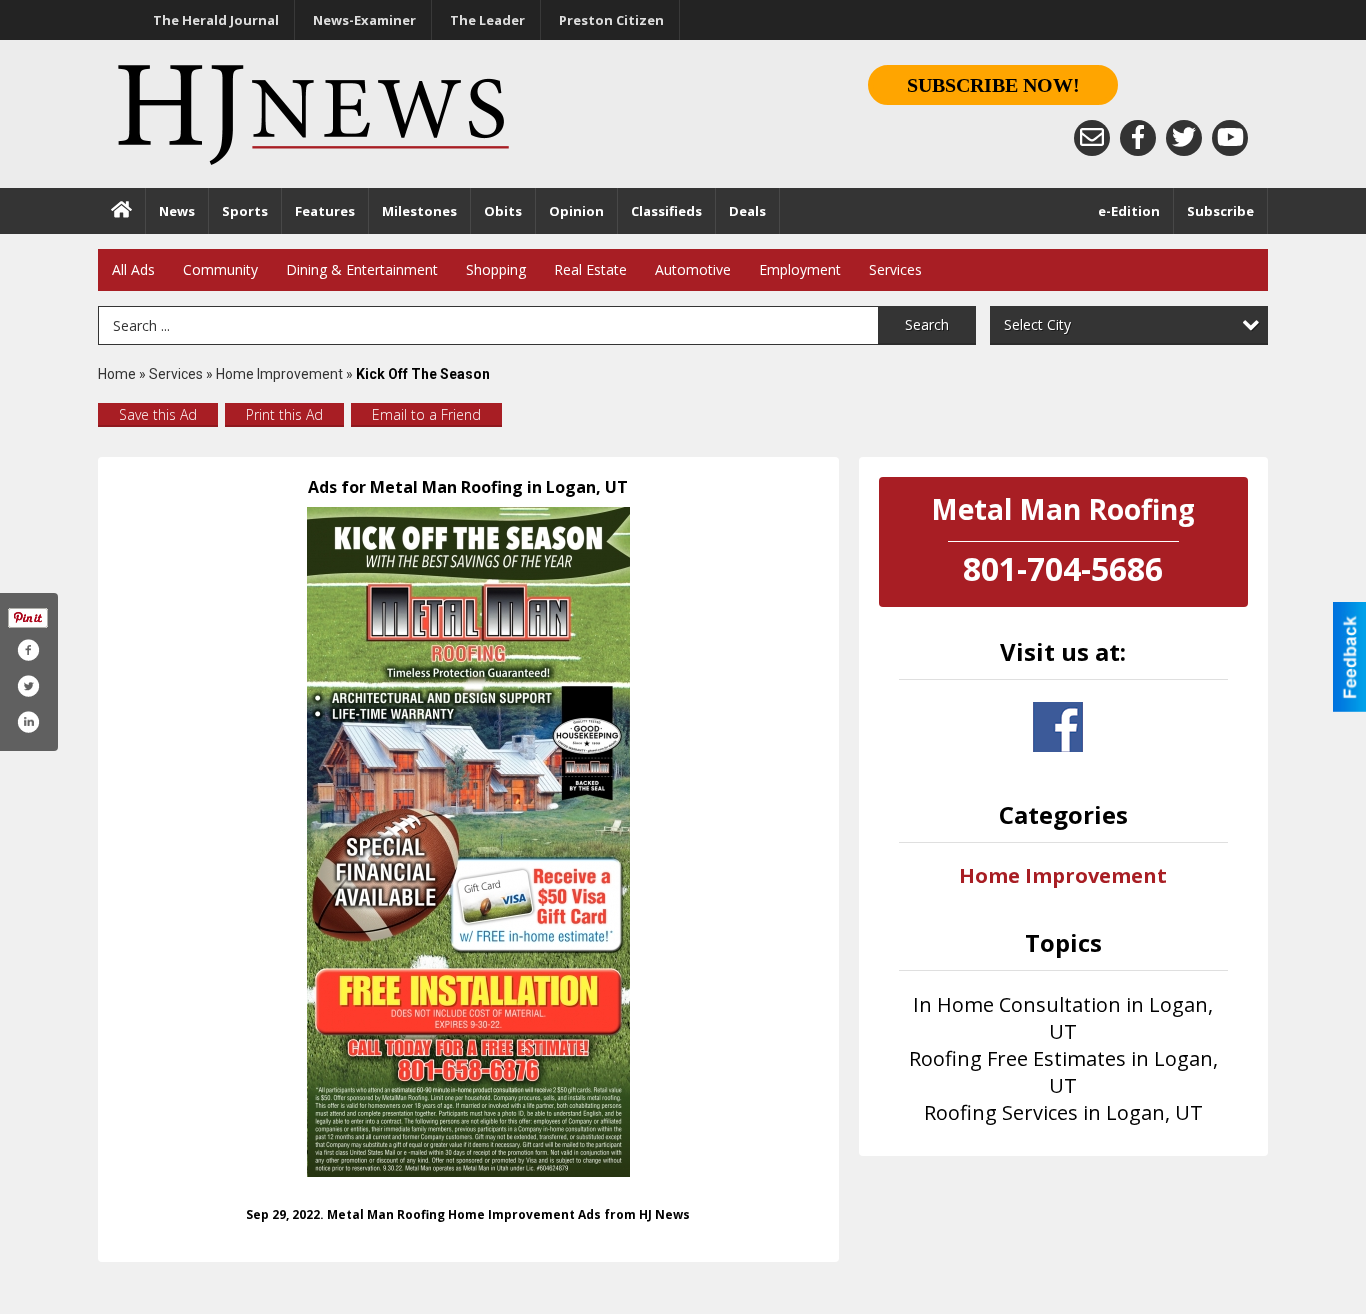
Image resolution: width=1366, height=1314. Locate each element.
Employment (800, 269)
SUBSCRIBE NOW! (993, 85)
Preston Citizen (611, 20)
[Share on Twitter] (28, 686)
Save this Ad (158, 414)
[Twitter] (1184, 138)
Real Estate (590, 269)
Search (927, 324)
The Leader (487, 20)
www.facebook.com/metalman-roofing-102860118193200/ (1058, 727)
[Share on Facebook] (28, 650)
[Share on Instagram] (28, 722)
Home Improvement (279, 374)
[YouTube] (1230, 138)
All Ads (133, 269)
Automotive (693, 269)
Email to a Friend (426, 414)
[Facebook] (1138, 138)
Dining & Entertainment (362, 269)
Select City (1037, 324)
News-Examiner (364, 20)
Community (220, 269)
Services (895, 269)
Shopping (496, 269)
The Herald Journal (216, 20)
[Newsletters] (1092, 138)
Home (117, 374)
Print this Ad (284, 414)
